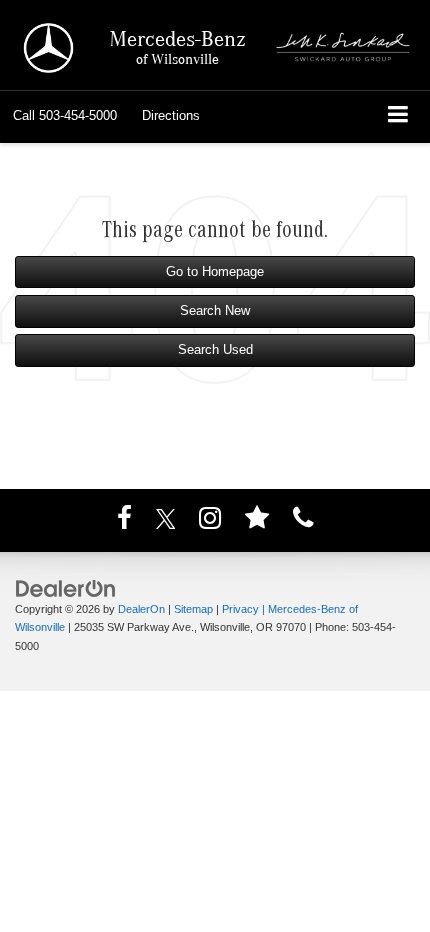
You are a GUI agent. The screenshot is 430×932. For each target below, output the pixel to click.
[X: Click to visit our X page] (166, 521)
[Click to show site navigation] (398, 116)
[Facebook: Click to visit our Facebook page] (124, 521)
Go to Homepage (215, 271)
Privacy (240, 609)
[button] (65, 116)
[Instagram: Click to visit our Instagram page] (210, 521)
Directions (171, 115)
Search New (215, 310)
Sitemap (193, 609)
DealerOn (141, 609)
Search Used (215, 349)
